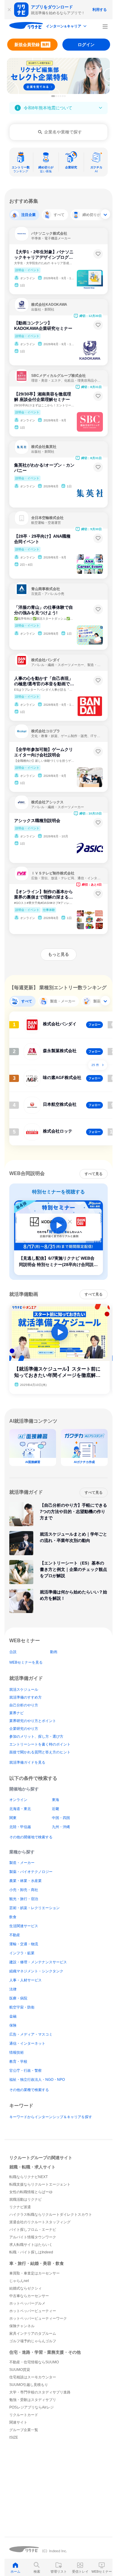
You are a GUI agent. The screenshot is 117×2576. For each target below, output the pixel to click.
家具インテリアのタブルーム (33, 2334)
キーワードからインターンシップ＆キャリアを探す (51, 2117)
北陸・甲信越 (20, 1827)
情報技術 (16, 2052)
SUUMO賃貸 (20, 2370)
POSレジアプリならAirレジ (31, 2407)
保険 (13, 2025)
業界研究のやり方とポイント (33, 1721)
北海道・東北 (20, 1809)
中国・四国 (61, 1818)
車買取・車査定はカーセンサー (34, 2273)
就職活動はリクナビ (25, 2199)
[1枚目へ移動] (53, 96)
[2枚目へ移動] (56, 96)
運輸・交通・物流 (24, 1944)
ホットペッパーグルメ (27, 2303)
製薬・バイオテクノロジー (31, 1872)
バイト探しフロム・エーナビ (33, 2230)
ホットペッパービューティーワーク (38, 2318)
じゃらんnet (19, 2281)
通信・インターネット (27, 2043)
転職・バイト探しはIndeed (31, 2252)
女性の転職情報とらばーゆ (31, 2192)
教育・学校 (18, 2062)
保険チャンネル (22, 2326)
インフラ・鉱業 (22, 1953)
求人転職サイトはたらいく (31, 2245)
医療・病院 (18, 1998)
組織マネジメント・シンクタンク (36, 1971)
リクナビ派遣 (20, 2207)
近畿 (55, 1809)
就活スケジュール (24, 1690)
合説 (13, 1652)
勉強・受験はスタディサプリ (33, 2400)
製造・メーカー (22, 1863)
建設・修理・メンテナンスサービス (38, 1962)
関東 (13, 1818)
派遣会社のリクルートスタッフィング (40, 2222)
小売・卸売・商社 (24, 1890)
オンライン (18, 1800)
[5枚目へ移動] (63, 96)
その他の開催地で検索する (31, 1837)
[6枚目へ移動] (65, 96)
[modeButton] (67, 27)
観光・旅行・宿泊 (24, 1899)
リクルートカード (24, 2415)
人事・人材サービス (25, 1980)
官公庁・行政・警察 (25, 2071)
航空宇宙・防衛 (22, 2007)
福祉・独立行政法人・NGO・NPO (37, 2080)
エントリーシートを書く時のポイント (40, 1744)
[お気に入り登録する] (98, 254)
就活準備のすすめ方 (25, 1697)
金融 (13, 2016)
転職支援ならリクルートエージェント (40, 2184)
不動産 (15, 1935)
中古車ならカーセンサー (29, 2296)
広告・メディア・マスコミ (31, 2034)
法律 (13, 1989)
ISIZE (14, 2437)
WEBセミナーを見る (26, 1662)
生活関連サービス (24, 1926)
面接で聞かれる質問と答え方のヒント (40, 1752)
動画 (54, 1652)
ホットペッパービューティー (33, 2311)
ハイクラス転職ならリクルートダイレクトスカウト (51, 2215)
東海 (55, 1800)
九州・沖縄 (61, 1827)
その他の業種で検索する (29, 2090)
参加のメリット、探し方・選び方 (36, 1737)
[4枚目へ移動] (61, 96)
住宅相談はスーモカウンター (33, 2377)
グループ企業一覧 (24, 2430)
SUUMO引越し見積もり (29, 2385)
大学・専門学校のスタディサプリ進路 (40, 2392)
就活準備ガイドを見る (27, 1762)
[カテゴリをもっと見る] (105, 214)
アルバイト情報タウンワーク (33, 2237)
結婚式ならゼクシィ (25, 2288)
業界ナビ (16, 1713)
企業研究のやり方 (24, 1729)
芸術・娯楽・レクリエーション (34, 1908)
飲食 (13, 1917)
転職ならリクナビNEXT (28, 2177)
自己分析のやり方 (24, 1705)
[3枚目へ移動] (58, 96)
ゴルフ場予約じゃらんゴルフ (33, 2341)
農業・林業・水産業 (25, 1881)
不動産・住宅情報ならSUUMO (34, 2362)
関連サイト (18, 2422)
